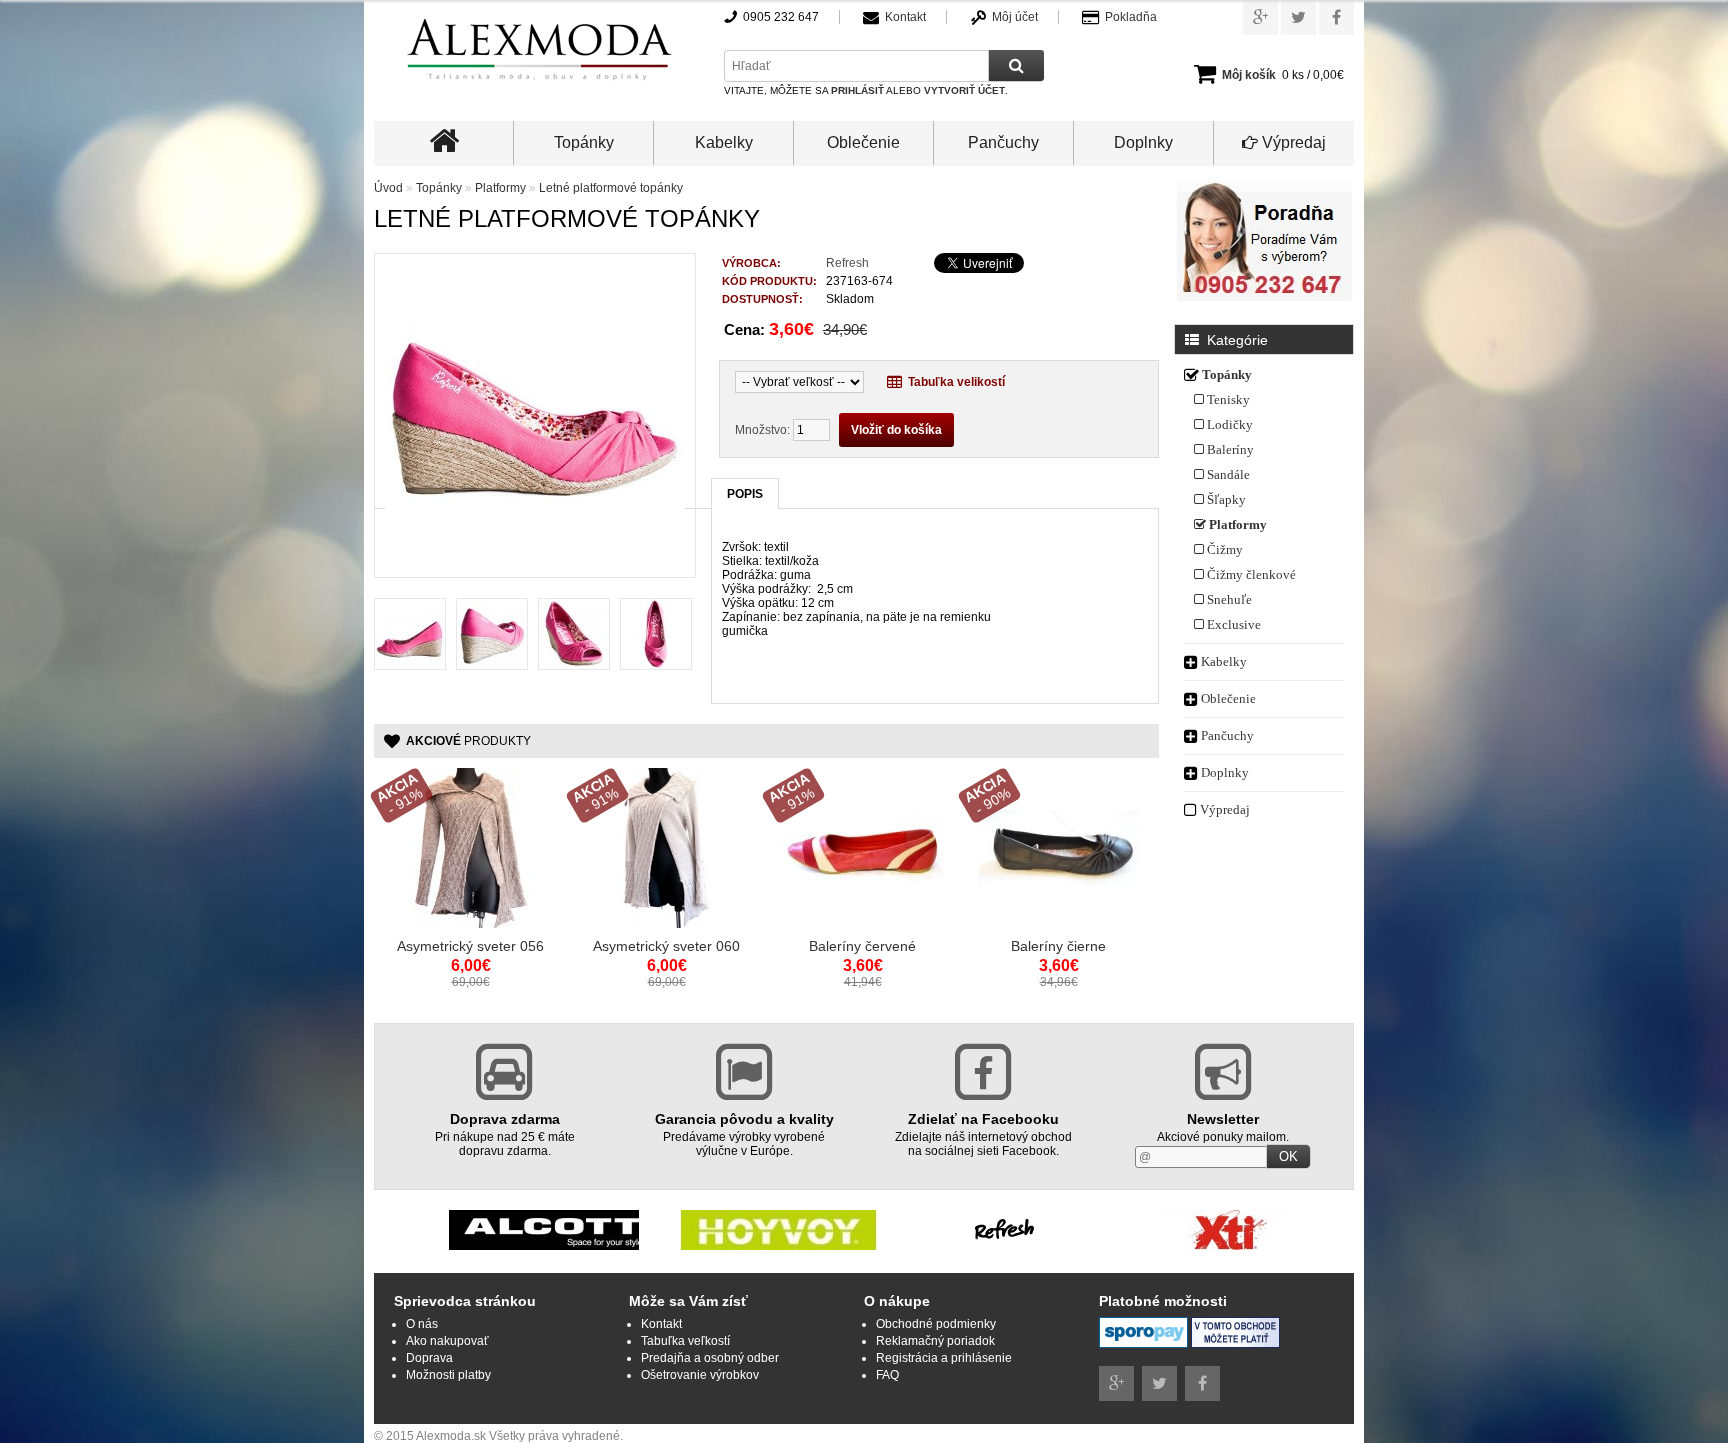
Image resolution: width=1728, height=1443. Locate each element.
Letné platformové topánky (611, 188)
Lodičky (1228, 424)
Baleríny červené (862, 946)
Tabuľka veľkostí (685, 1341)
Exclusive (1232, 624)
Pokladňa (1131, 17)
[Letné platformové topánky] (535, 560)
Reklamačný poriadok (935, 1341)
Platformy (1236, 524)
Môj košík (1249, 75)
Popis (745, 494)
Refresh (847, 263)
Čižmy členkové (1250, 574)
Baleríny (1229, 449)
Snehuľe (1228, 599)
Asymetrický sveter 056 (470, 946)
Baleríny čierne (1058, 946)
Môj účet (1015, 17)
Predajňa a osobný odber (710, 1358)
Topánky (584, 142)
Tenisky (1227, 399)
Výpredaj (1292, 142)
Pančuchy (1003, 142)
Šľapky (1225, 499)
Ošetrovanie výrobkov (700, 1375)
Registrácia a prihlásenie (944, 1358)
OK (1288, 1156)
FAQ (887, 1375)
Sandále (1227, 474)
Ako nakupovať (447, 1341)
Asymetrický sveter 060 (666, 946)
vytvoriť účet (964, 90)
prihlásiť (857, 90)
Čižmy (1223, 549)
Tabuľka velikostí (953, 382)
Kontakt (905, 17)
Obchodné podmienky (936, 1324)
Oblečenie (863, 142)
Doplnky (1143, 142)
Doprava (429, 1358)
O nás (422, 1324)
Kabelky (724, 142)
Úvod (388, 188)
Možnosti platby (448, 1375)
